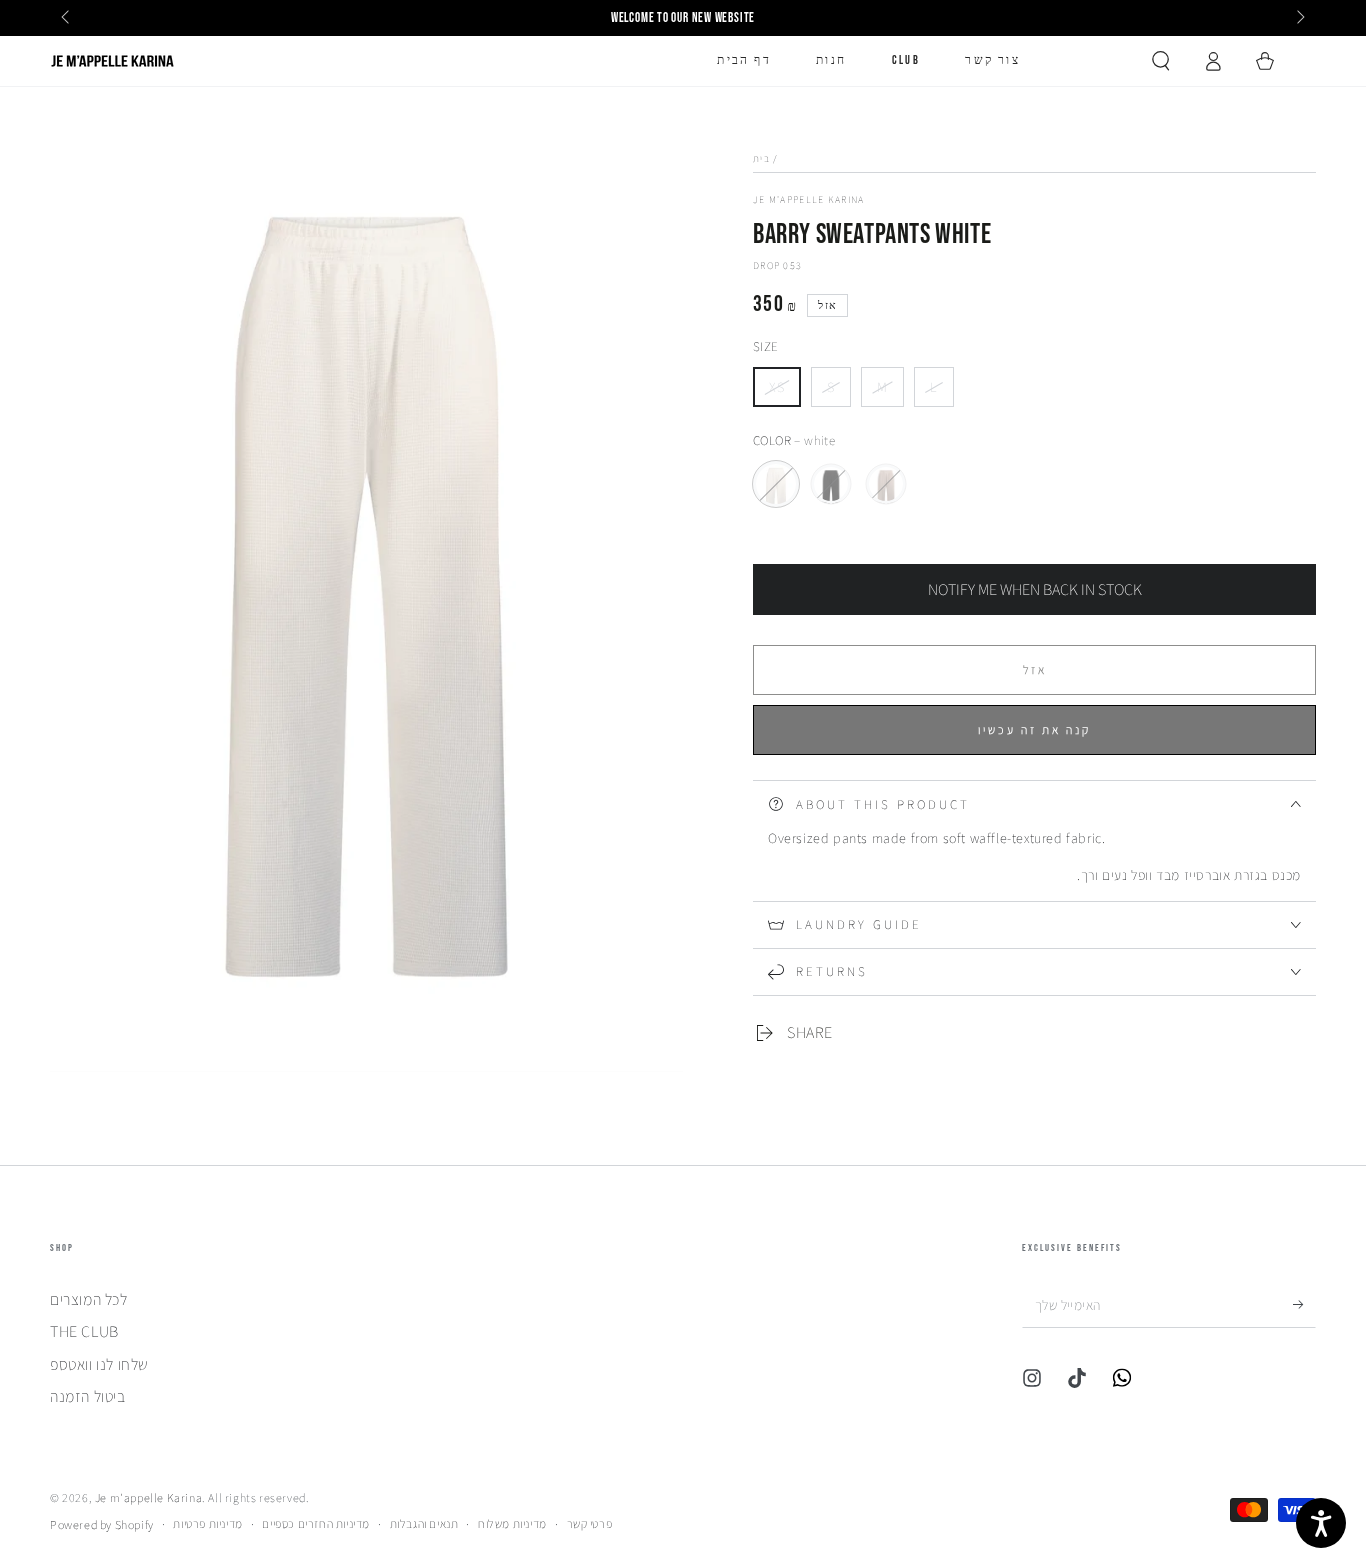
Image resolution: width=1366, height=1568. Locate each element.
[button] (1161, 61)
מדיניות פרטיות (207, 1523)
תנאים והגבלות (424, 1523)
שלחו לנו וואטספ (99, 1364)
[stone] (886, 484)
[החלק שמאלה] (67, 18)
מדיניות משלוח (512, 1523)
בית (761, 158)
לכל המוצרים (89, 1299)
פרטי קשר (590, 1523)
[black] (831, 484)
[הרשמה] (1304, 1305)
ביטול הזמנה (88, 1396)
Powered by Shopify (102, 1524)
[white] (776, 484)
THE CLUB (84, 1331)
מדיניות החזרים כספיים (316, 1523)
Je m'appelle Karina (809, 199)
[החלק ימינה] (1299, 18)
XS (784, 392)
